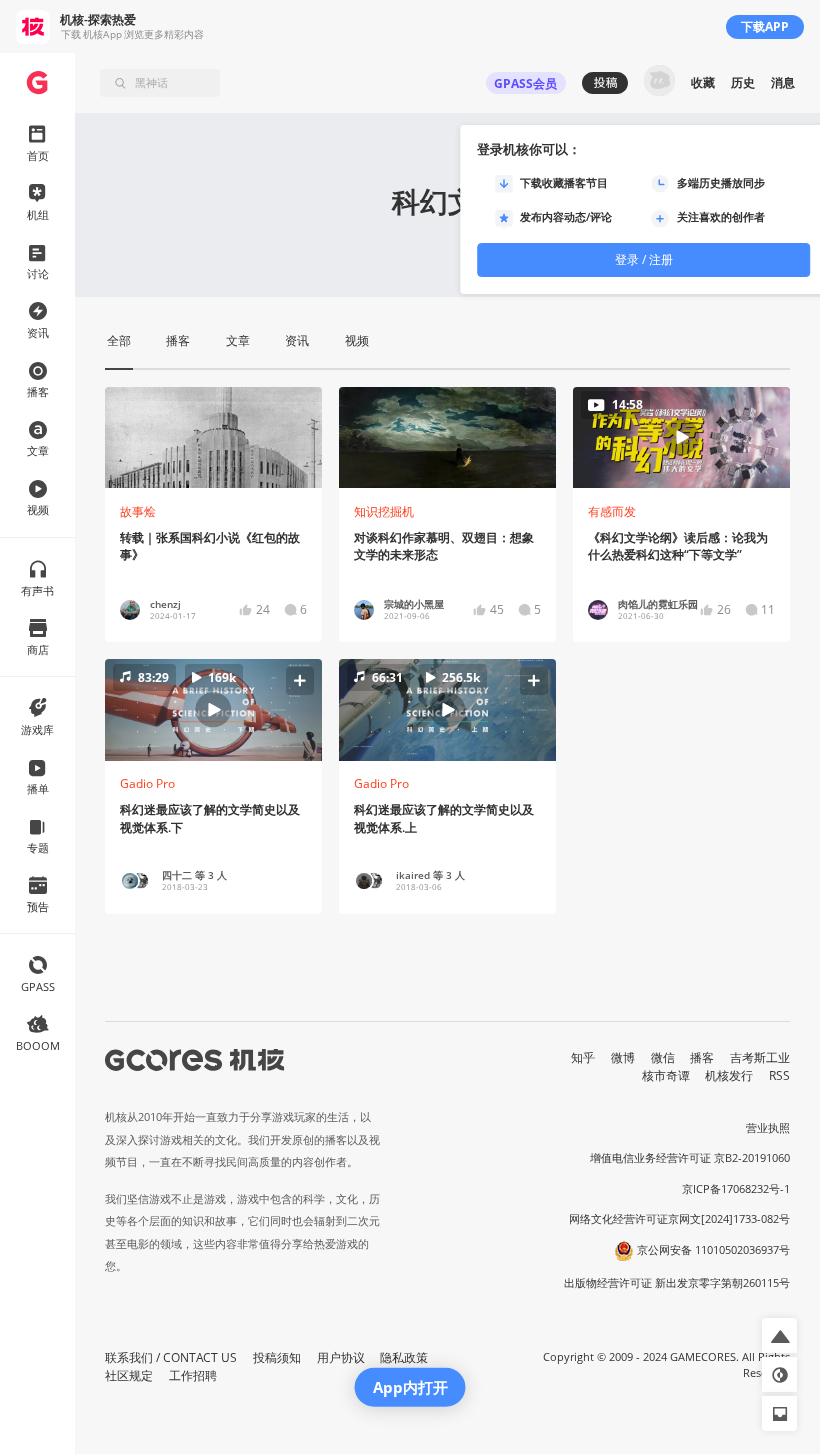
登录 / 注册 (644, 259)
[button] (214, 710)
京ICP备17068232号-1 (736, 1189)
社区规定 (129, 1375)
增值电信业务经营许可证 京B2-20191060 (690, 1158)
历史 (743, 82)
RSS (779, 1075)
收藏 (703, 82)
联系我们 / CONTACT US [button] (171, 1357)
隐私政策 (404, 1357)
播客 (702, 1057)
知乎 (583, 1057)
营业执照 (768, 1128)
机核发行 (729, 1075)
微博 (623, 1057)
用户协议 (341, 1357)
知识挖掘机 (384, 511)
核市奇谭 (666, 1075)
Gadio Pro (147, 783)
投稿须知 (277, 1357)
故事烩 (138, 511)
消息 (783, 82)
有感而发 (612, 511)
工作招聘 (193, 1375)
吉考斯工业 (760, 1057)
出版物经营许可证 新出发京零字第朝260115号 (677, 1283)
